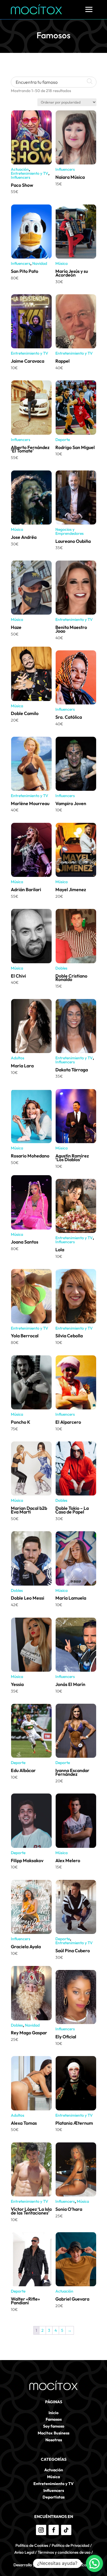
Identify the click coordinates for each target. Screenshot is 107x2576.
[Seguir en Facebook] (54, 2530)
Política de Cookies (32, 2545)
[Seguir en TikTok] (66, 2530)
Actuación (20, 169)
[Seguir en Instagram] (41, 2530)
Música (61, 263)
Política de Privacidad (70, 2545)
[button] (94, 2563)
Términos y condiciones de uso (64, 2552)
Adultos (18, 1058)
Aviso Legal (24, 2552)
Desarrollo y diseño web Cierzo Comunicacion (54, 2565)
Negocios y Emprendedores (69, 531)
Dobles (61, 968)
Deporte (63, 440)
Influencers (21, 177)
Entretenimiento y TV (30, 173)
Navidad (40, 263)
